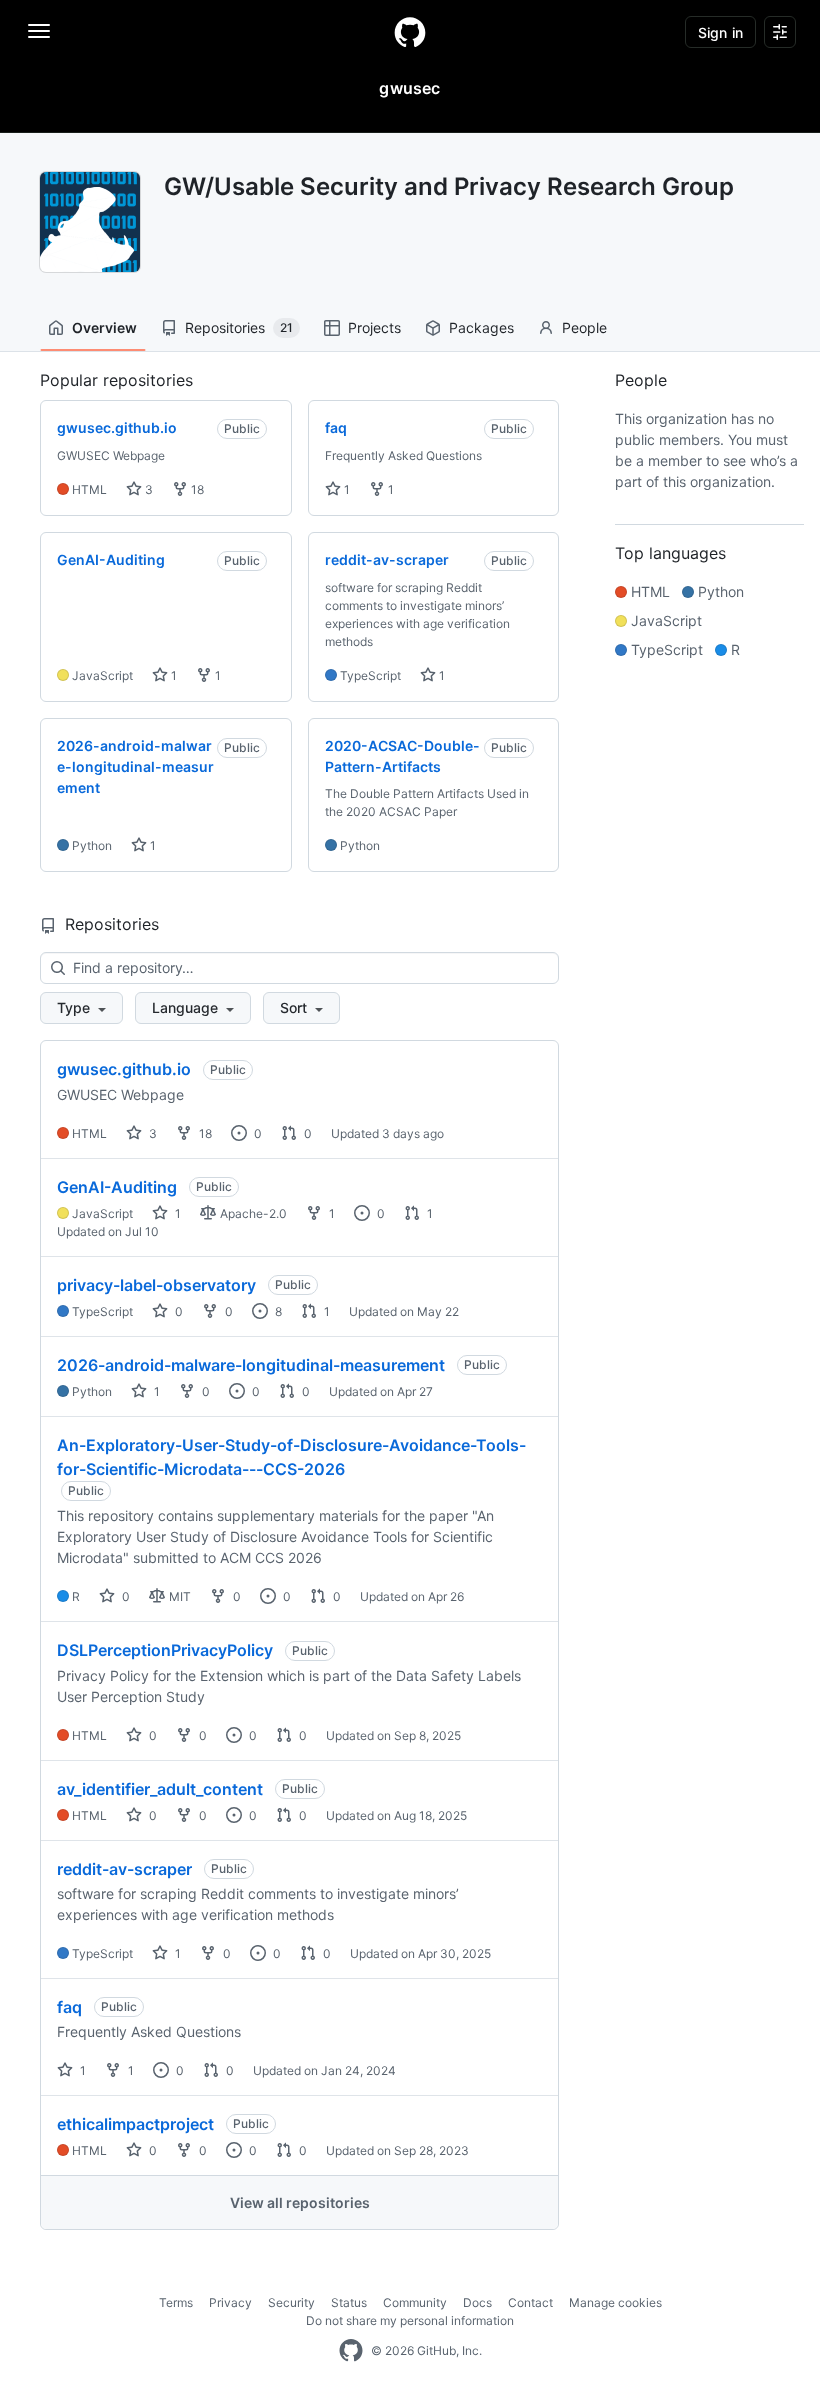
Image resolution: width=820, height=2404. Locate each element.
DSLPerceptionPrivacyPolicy (165, 1650)
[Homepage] (410, 32)
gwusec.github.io (124, 1069)
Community (415, 2302)
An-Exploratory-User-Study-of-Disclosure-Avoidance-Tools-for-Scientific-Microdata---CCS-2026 (291, 1457)
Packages (481, 327)
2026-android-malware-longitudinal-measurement (251, 1365)
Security (291, 2302)
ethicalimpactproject (135, 2124)
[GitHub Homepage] (351, 2351)
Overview (104, 327)
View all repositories (300, 2202)
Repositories (239, 327)
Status (349, 2302)
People (584, 327)
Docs (477, 2302)
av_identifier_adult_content (160, 1789)
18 (196, 489)
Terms (176, 2302)
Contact (530, 2302)
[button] (81, 1008)
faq (69, 2007)
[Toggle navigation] (39, 31)
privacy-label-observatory (156, 1285)
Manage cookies (615, 2302)
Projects (374, 327)
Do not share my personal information (410, 2320)
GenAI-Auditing (117, 1187)
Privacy (230, 2302)
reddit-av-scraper (124, 1869)
